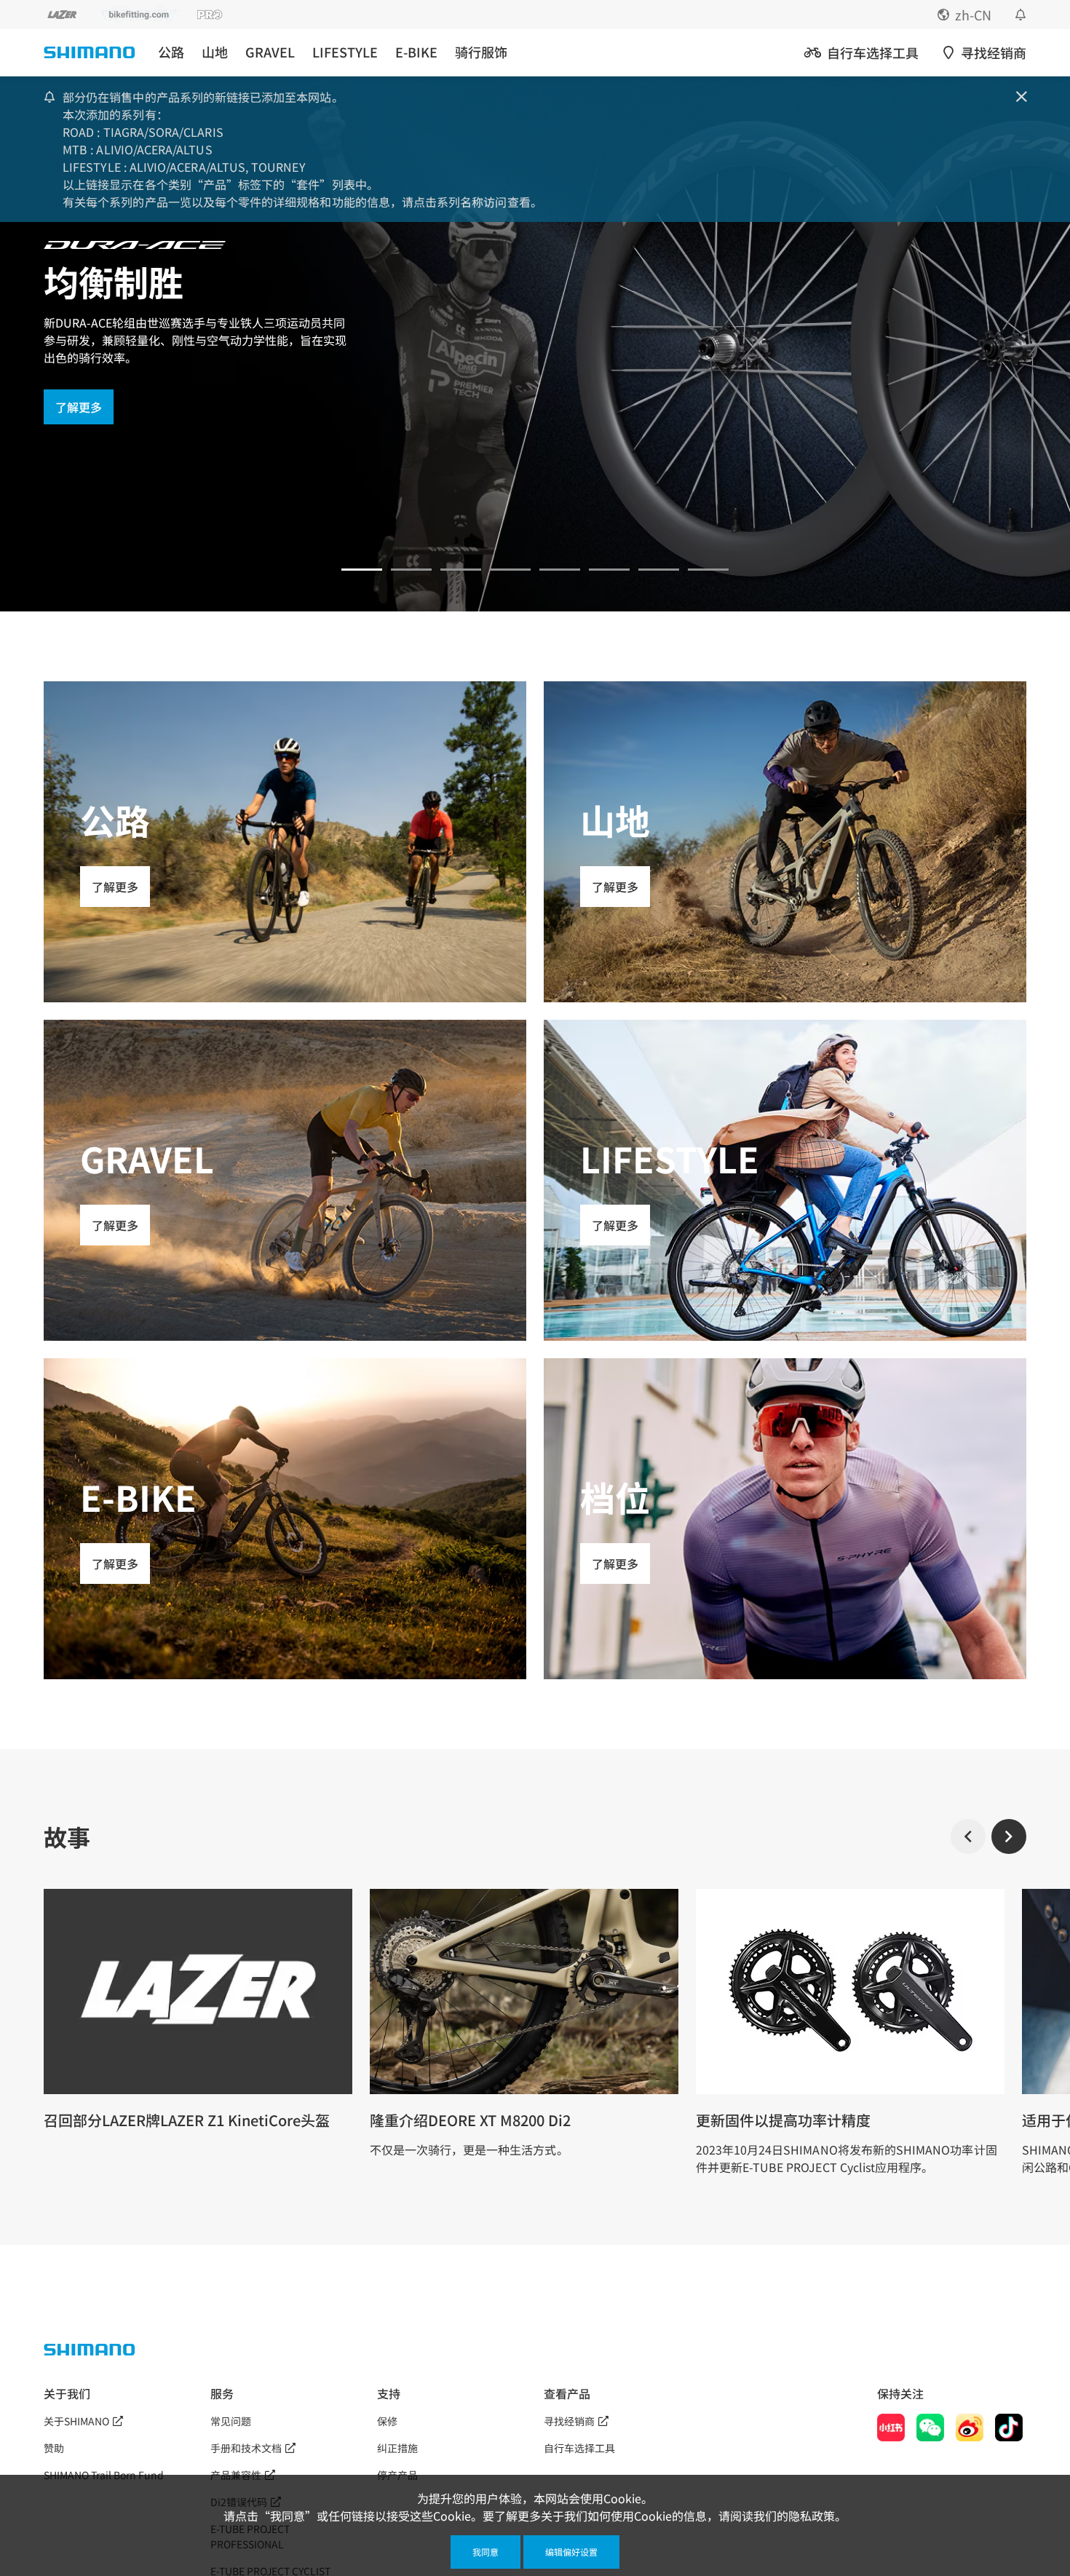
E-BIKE (416, 52)
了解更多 (79, 407)
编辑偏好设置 (571, 2552)
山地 (215, 52)
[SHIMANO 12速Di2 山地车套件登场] (708, 570)
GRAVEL (270, 52)
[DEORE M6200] (510, 570)
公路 (171, 52)
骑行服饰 (481, 52)
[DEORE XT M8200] (461, 570)
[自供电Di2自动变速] (659, 570)
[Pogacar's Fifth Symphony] (411, 570)
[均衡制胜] (362, 570)
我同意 (486, 2552)
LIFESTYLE (345, 52)
